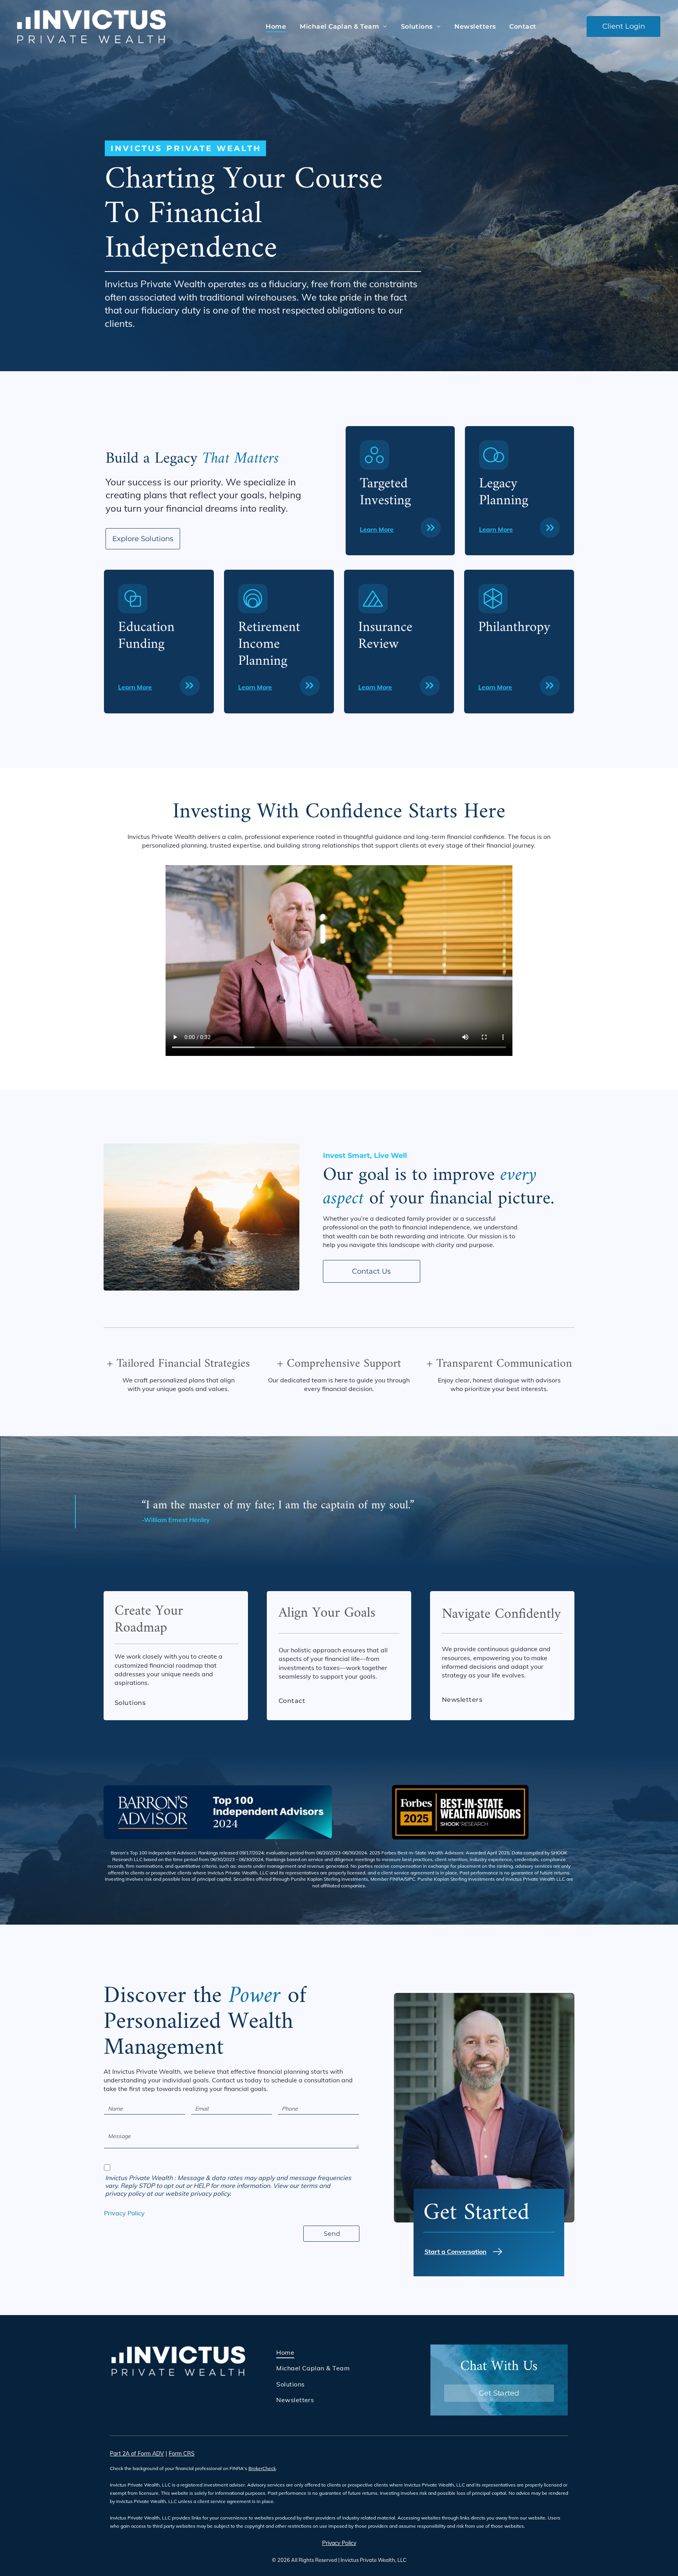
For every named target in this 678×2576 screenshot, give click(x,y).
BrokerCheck (262, 2468)
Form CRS (182, 2454)
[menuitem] (275, 26)
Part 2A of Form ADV (137, 2454)
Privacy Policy (124, 2213)
